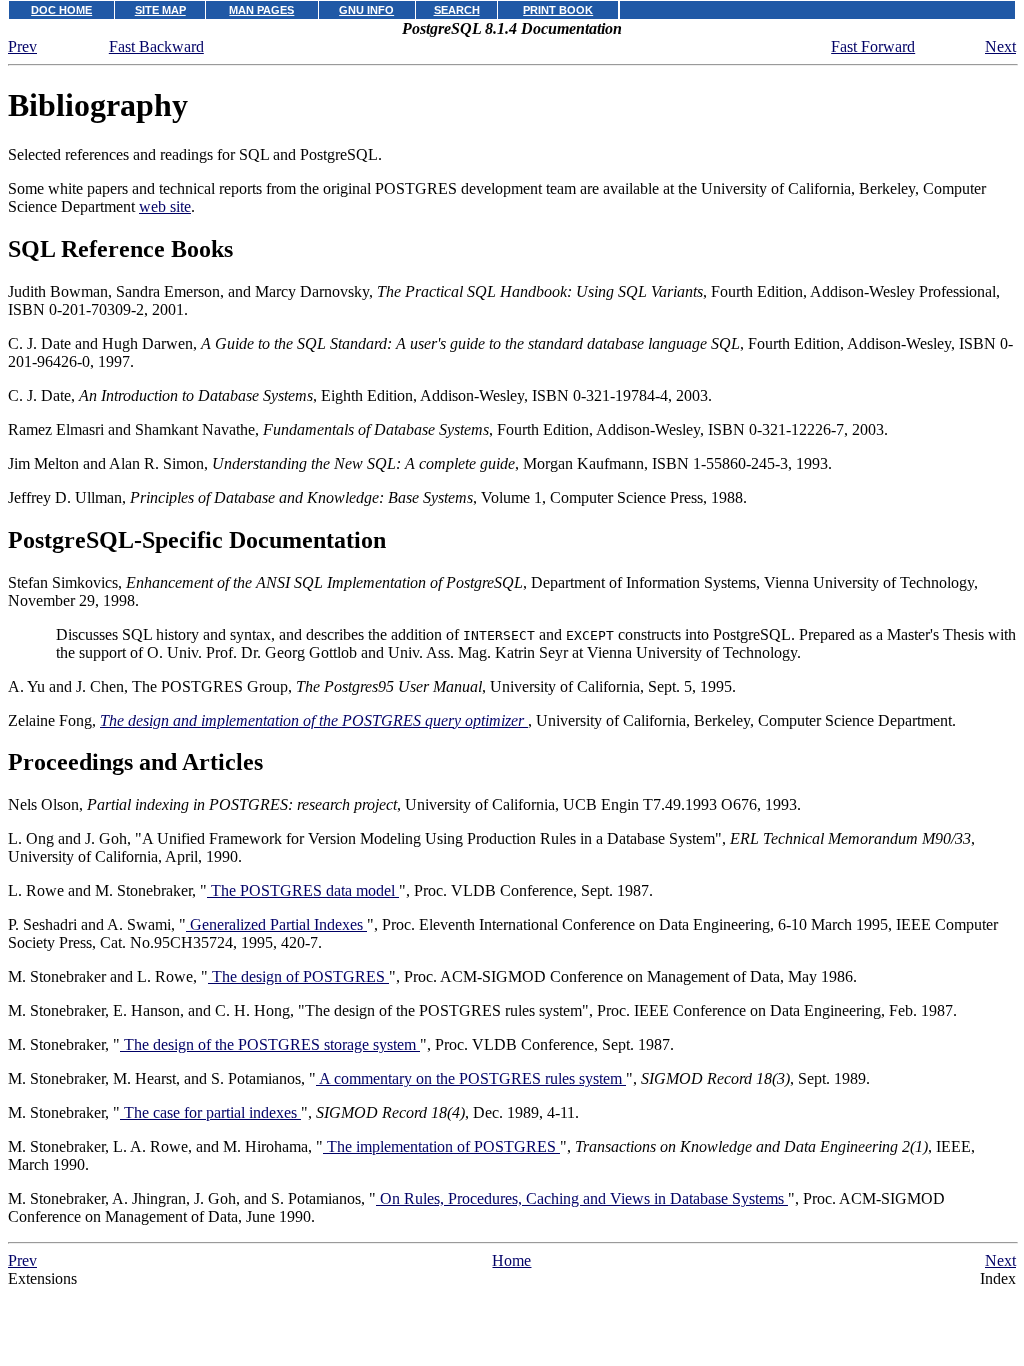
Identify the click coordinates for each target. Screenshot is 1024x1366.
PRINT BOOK (558, 10)
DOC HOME (61, 10)
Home (511, 1260)
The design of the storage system (270, 1044)
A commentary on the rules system (471, 1078)
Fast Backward (156, 46)
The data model (303, 890)
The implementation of (439, 1146)
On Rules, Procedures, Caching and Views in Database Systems (582, 1198)
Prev (22, 46)
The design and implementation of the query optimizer (314, 720)
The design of (296, 976)
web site (165, 206)
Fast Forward (873, 46)
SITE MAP (160, 10)
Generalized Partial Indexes (276, 924)
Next (1000, 46)
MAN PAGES (261, 10)
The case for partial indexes (210, 1112)
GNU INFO (366, 10)
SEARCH (457, 10)
